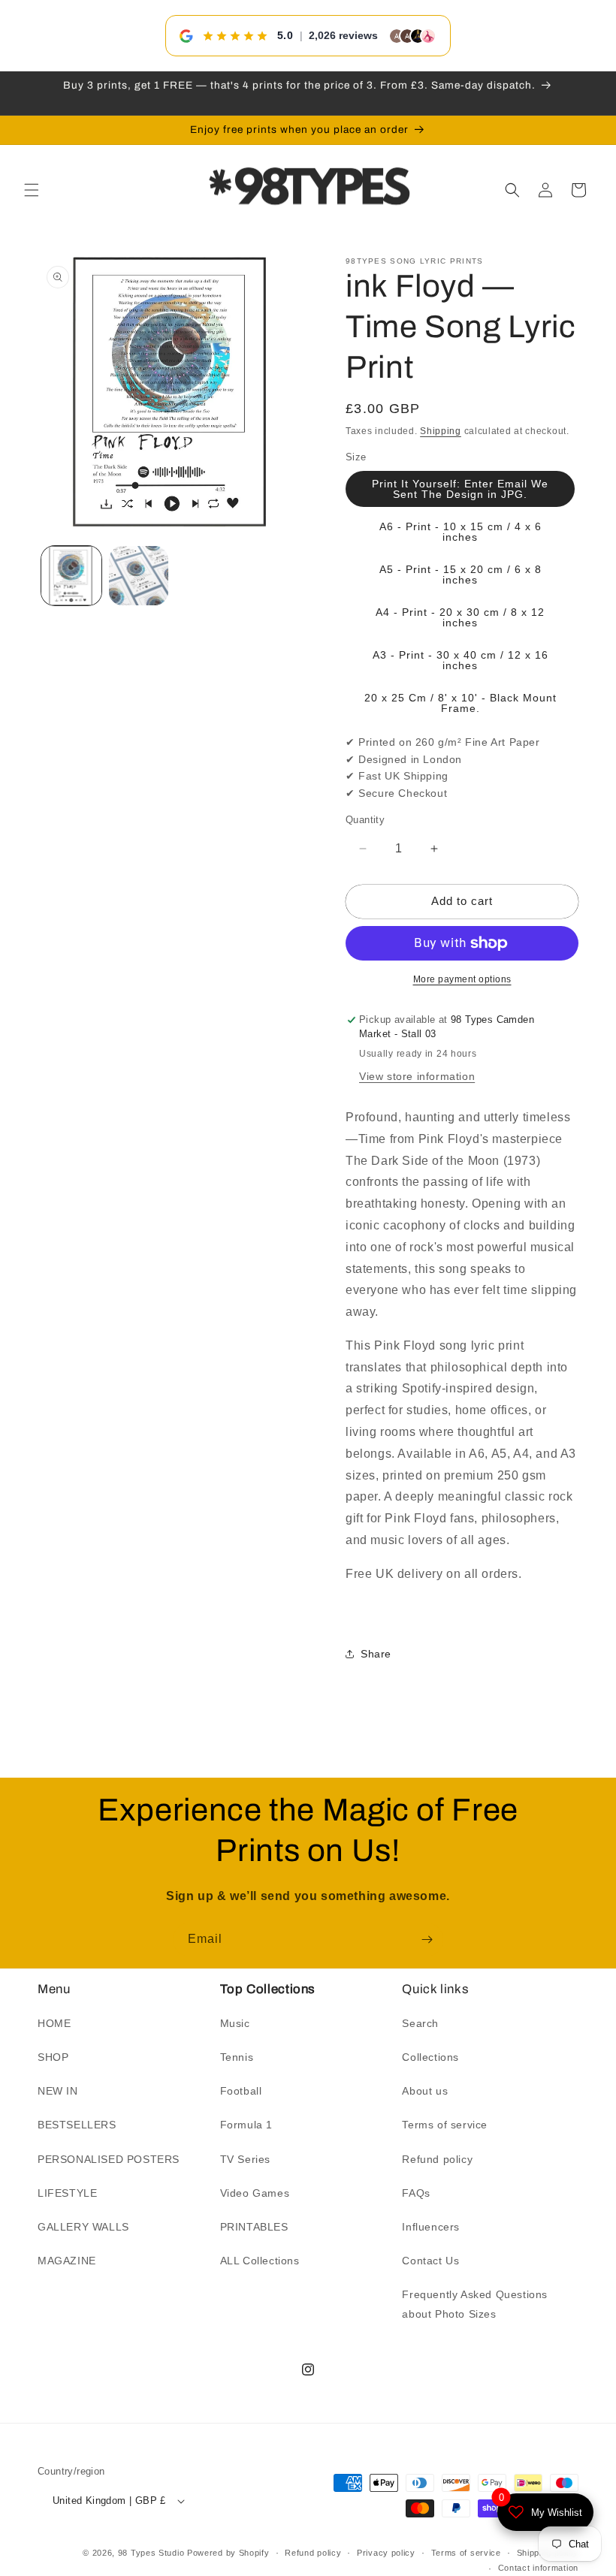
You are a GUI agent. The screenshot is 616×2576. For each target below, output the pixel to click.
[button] (32, 190)
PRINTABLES (254, 2227)
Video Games (255, 2193)
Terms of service (445, 2125)
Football (241, 2091)
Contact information (538, 2568)
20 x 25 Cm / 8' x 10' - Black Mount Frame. (460, 703)
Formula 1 (246, 2125)
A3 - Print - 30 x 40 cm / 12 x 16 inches (460, 660)
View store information (417, 1076)
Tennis (237, 2057)
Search (420, 2023)
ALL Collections (260, 2261)
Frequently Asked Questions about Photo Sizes (475, 2304)
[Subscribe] (427, 1940)
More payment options (462, 979)
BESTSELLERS (77, 2125)
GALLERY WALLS (83, 2227)
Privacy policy (386, 2553)
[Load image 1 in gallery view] (71, 576)
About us (425, 2091)
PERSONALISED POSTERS (109, 2159)
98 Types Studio (151, 2553)
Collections (430, 2057)
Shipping (441, 431)
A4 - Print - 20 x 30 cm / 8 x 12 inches (460, 617)
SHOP (53, 2057)
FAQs (416, 2193)
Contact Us (430, 2261)
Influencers (431, 2227)
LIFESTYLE (67, 2193)
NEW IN (58, 2091)
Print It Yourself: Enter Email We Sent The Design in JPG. (460, 489)
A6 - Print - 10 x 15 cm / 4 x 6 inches (460, 532)
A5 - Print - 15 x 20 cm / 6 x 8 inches (460, 575)
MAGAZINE (67, 2261)
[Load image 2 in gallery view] (139, 576)
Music (235, 2023)
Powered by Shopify (228, 2553)
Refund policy (437, 2159)
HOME (54, 2023)
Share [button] (376, 1654)
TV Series (245, 2159)
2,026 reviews (343, 35)
